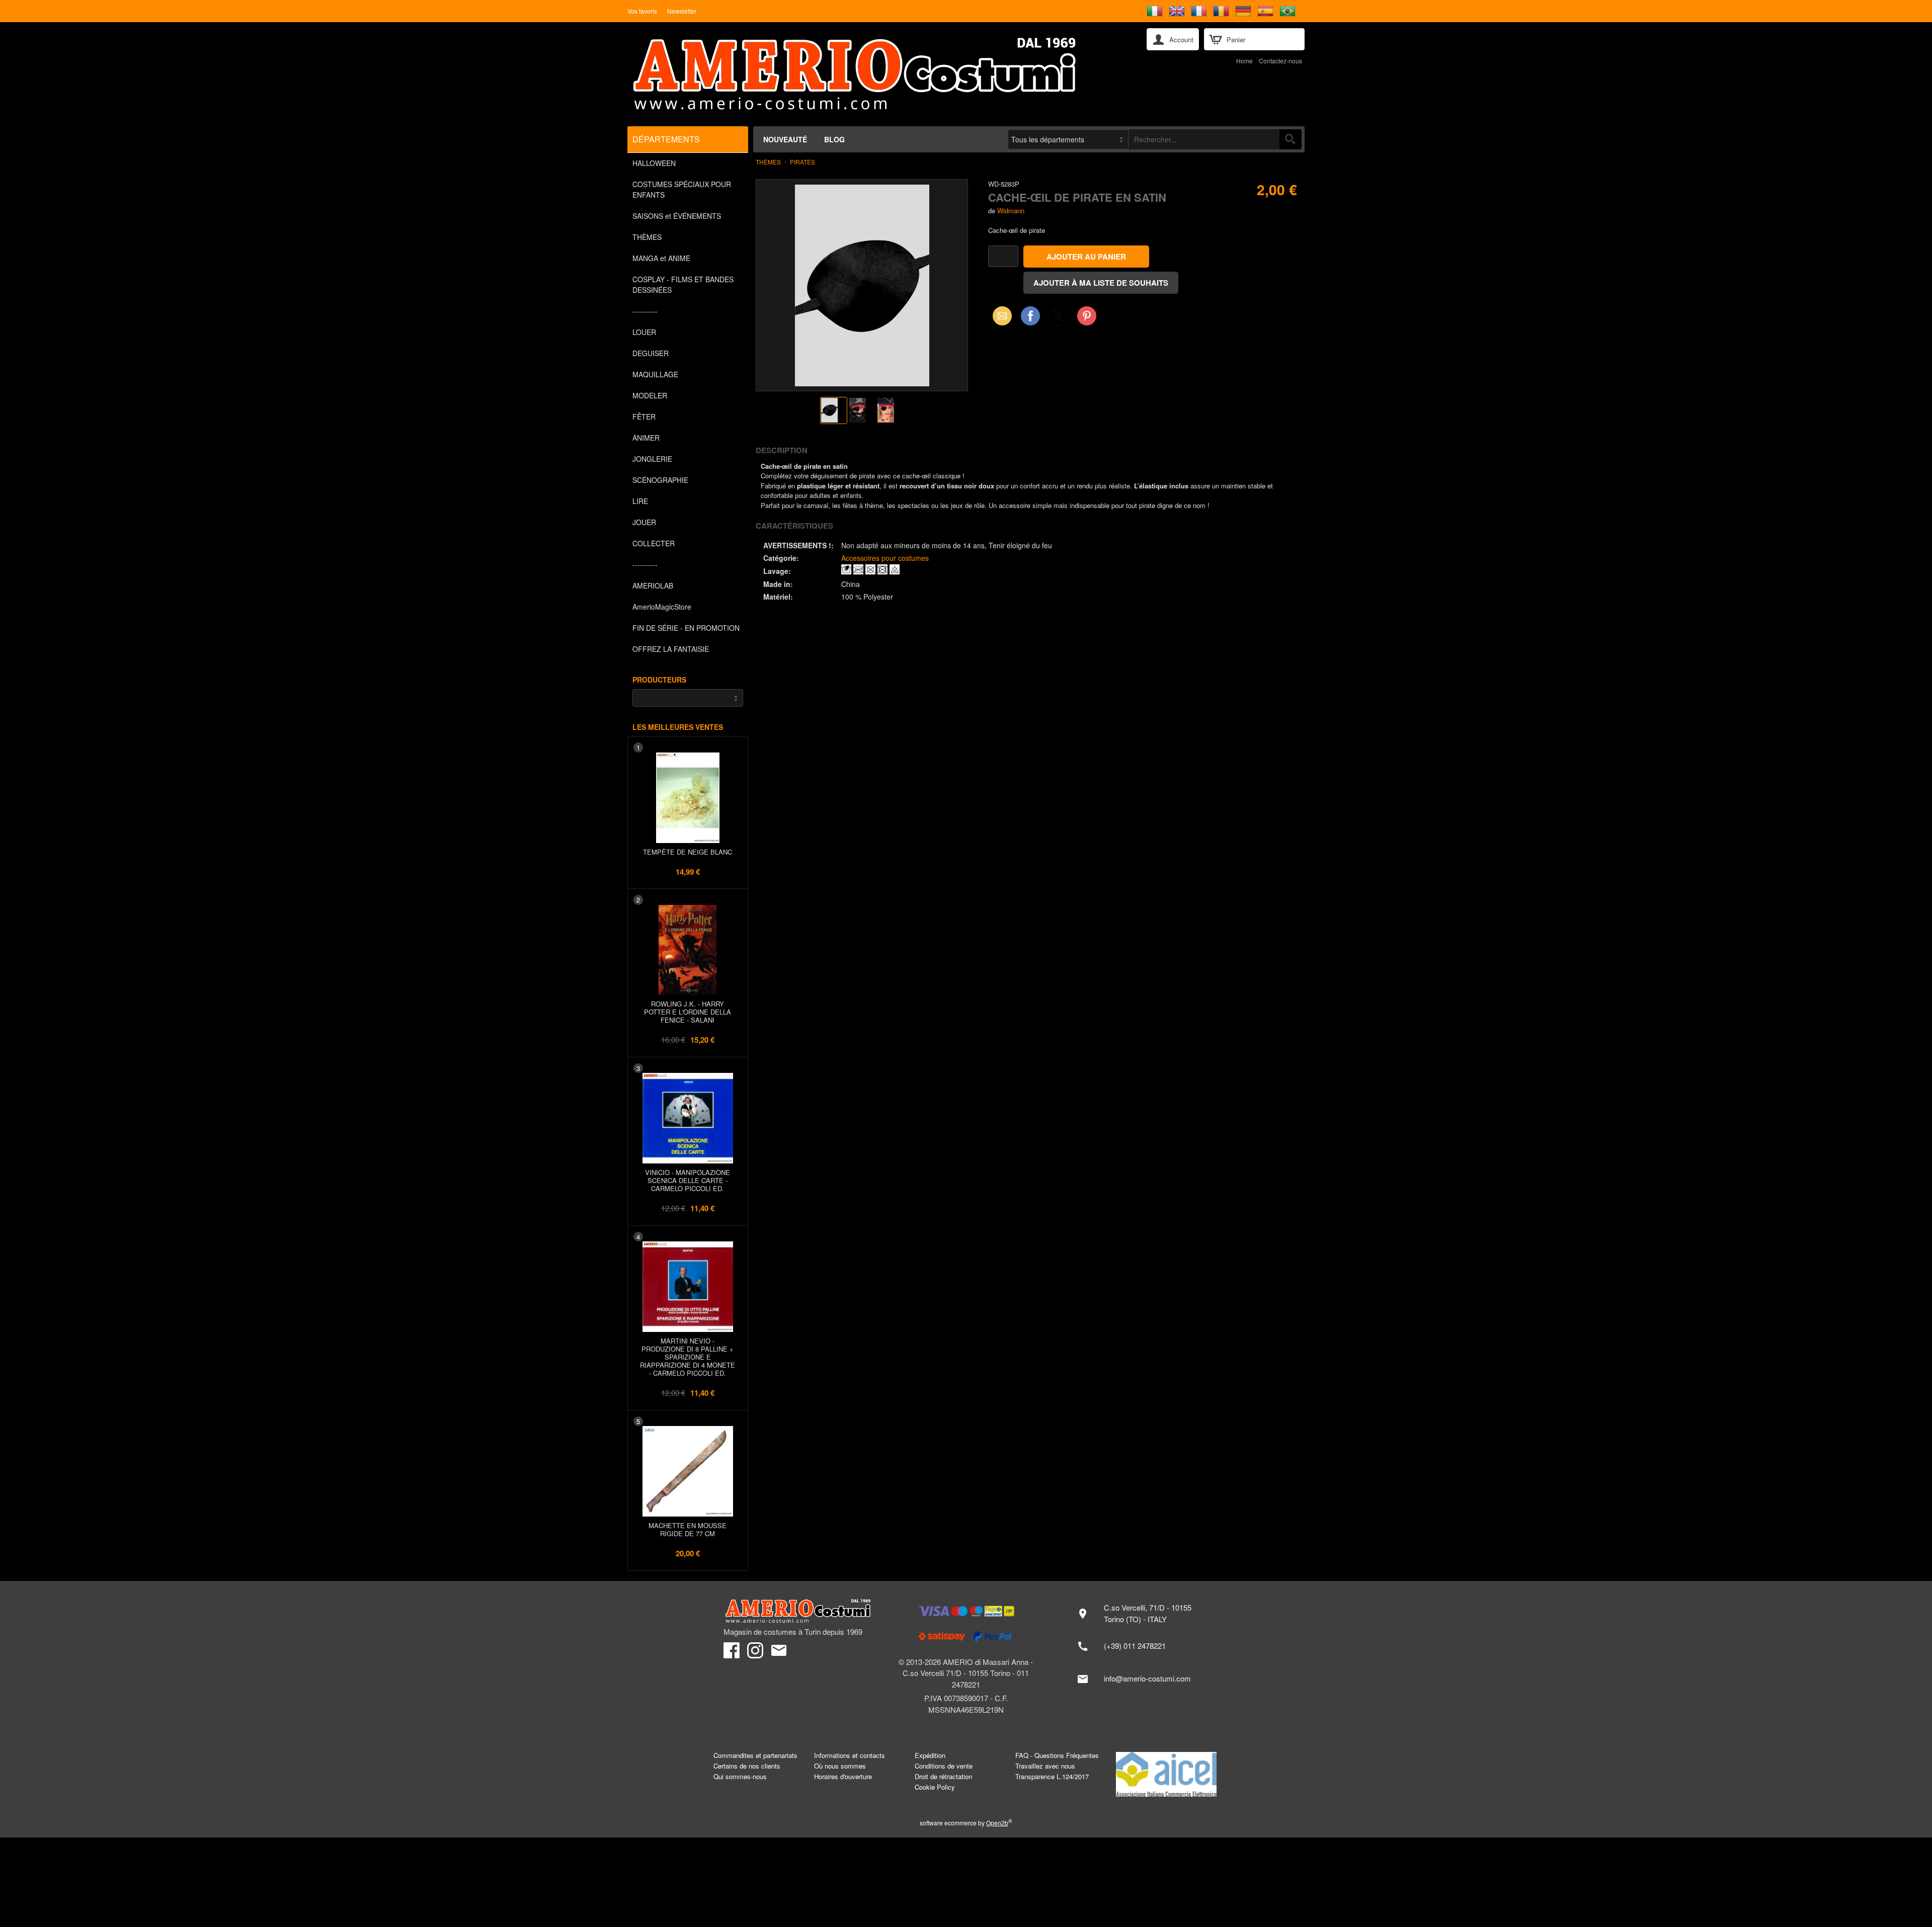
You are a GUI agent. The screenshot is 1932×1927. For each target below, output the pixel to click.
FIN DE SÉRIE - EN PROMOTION (686, 628)
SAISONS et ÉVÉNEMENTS (677, 216)
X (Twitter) (1059, 319)
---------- (645, 311)
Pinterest (1087, 316)
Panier (1236, 39)
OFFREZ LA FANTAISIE (671, 649)
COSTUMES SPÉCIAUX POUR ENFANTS (682, 189)
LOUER (644, 332)
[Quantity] (1003, 256)
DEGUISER (651, 353)
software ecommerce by (966, 1823)
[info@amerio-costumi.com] (1139, 1679)
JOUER (644, 522)
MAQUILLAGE (655, 374)
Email (999, 316)
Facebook (1030, 316)
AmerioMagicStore (662, 607)
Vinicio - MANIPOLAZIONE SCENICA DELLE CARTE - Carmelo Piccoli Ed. (688, 1180)
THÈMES (647, 237)
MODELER (650, 395)
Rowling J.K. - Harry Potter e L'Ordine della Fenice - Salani (688, 1012)
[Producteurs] (688, 698)
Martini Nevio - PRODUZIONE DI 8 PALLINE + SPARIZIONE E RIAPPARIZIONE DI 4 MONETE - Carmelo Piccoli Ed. (688, 1357)
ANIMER (646, 438)
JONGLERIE (652, 459)
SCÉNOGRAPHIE (660, 480)
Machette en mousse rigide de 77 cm (688, 1529)
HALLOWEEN (654, 163)
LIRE (640, 501)
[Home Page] (880, 74)
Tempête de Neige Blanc (688, 852)
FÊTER (644, 416)
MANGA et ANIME (661, 258)
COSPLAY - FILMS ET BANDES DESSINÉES (683, 284)
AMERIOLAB (653, 585)
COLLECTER (654, 543)
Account (1181, 39)
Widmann (1011, 211)
